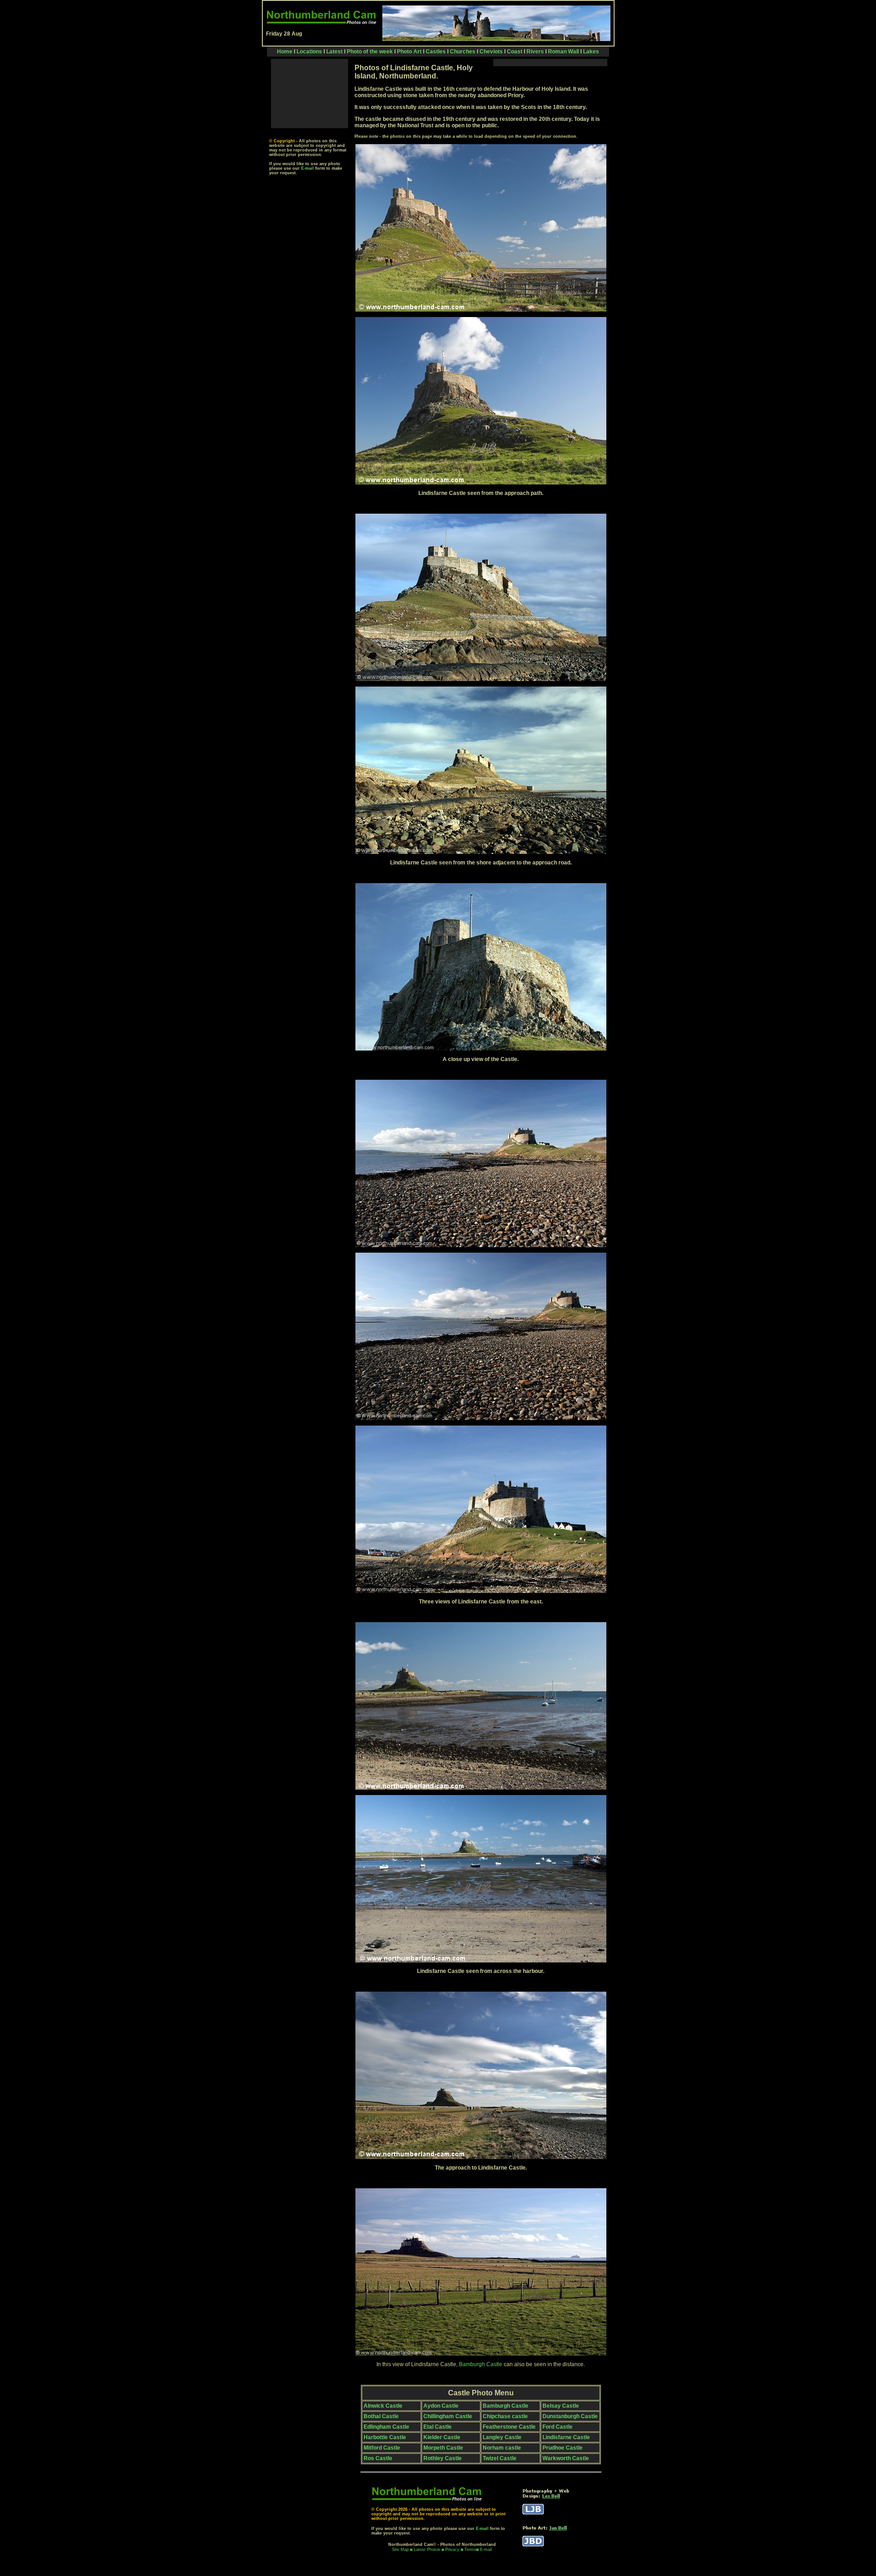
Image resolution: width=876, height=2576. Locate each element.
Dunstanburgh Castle (570, 2416)
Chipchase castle (505, 2416)
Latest (335, 52)
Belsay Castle (561, 2406)
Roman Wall (563, 52)
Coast (515, 52)
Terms (470, 2550)
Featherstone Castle (509, 2427)
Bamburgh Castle (481, 2364)
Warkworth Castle (566, 2458)
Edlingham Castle (386, 2427)
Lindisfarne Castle (566, 2437)
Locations (310, 52)
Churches (463, 52)
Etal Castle (438, 2427)
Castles (436, 52)
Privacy (453, 2550)
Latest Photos (427, 2550)
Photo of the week (370, 52)
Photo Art (409, 52)
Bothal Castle (381, 2416)
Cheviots (491, 52)
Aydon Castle (441, 2406)
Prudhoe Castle (563, 2448)
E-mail (308, 168)
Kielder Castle (442, 2437)
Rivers (535, 52)
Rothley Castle (443, 2458)
